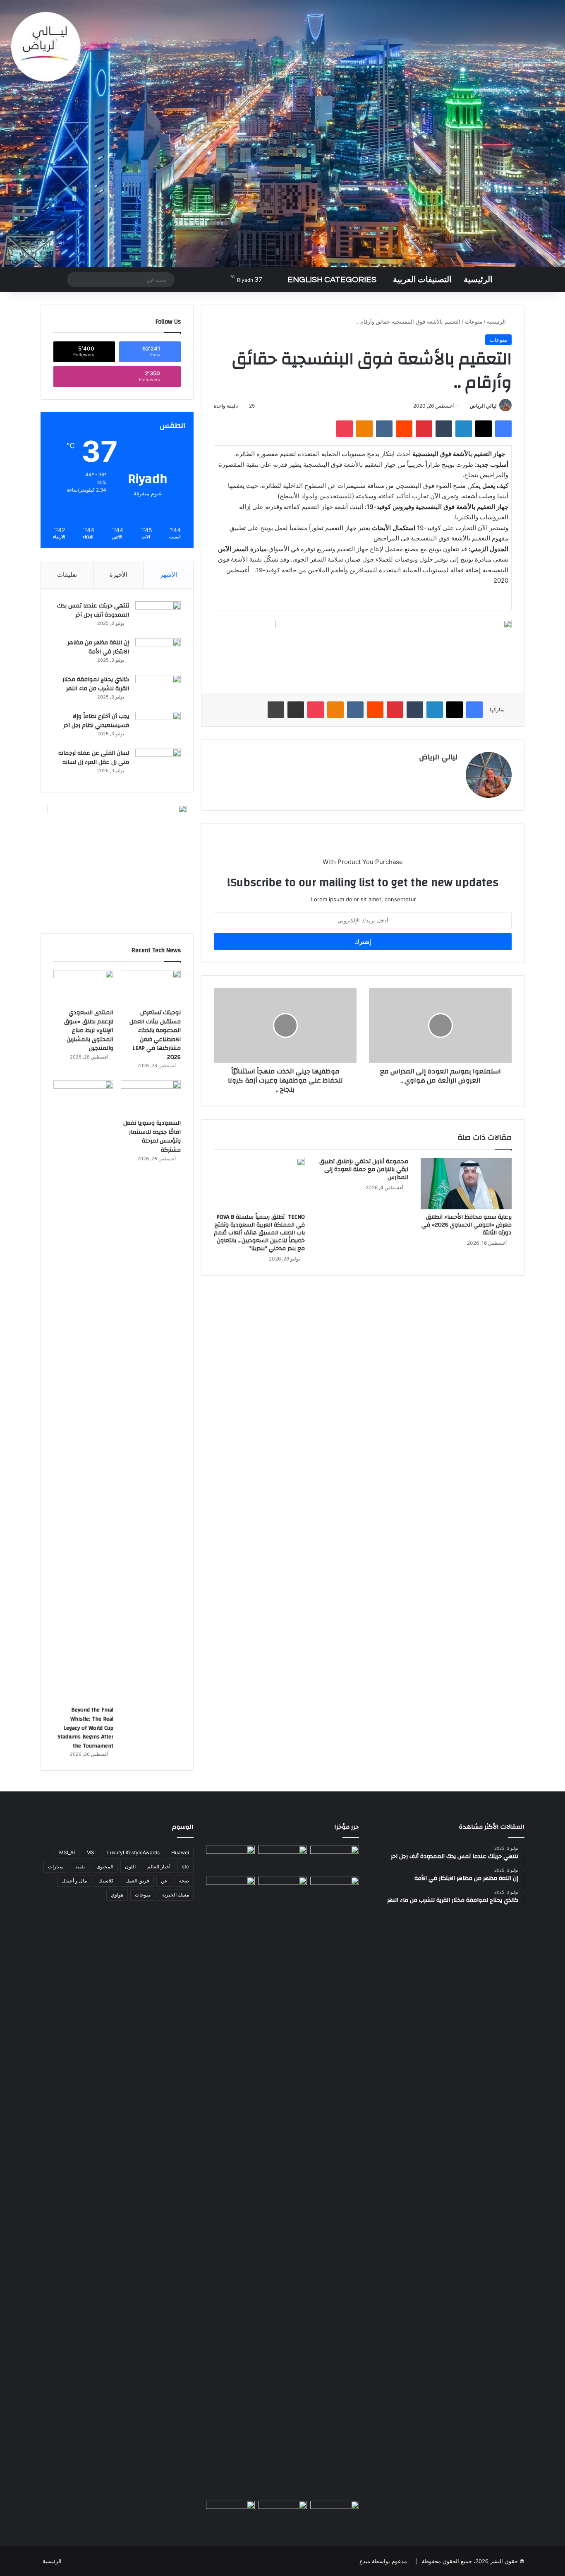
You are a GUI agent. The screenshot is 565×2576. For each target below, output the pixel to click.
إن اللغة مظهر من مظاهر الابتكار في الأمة (98, 647)
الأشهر (169, 575)
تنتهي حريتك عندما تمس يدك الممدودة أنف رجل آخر (93, 610)
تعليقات (67, 575)
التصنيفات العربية (422, 280)
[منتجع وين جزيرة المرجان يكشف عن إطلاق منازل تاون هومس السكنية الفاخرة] (230, 2515)
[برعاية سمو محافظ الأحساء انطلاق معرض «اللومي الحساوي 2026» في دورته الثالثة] (466, 1184)
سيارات (56, 1867)
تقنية (80, 1867)
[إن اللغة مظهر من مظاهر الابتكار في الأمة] (158, 654)
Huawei (180, 1852)
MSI (91, 1852)
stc (186, 1867)
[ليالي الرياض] (282, 134)
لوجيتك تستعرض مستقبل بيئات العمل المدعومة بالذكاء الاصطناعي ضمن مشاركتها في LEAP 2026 (155, 1035)
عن (164, 1881)
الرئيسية (478, 280)
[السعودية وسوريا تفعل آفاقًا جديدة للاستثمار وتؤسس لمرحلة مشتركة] (151, 1097)
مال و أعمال (74, 1881)
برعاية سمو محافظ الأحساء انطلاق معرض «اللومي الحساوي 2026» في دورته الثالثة (467, 1225)
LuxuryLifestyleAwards (133, 1852)
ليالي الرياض (483, 406)
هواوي (117, 1895)
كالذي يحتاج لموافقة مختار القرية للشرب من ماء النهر (96, 684)
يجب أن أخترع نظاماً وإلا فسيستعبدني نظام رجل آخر (96, 721)
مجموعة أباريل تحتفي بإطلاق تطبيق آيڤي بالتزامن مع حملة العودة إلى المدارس (364, 1169)
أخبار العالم (159, 1867)
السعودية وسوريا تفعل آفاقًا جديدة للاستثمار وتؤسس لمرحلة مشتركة (152, 1137)
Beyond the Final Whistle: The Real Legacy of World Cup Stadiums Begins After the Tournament (85, 1728)
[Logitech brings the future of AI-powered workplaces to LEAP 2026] (335, 1859)
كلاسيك (106, 1881)
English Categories (332, 280)
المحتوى (105, 1867)
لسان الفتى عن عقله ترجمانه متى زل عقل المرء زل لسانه (94, 758)
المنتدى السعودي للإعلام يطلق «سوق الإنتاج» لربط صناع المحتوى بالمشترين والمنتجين (89, 1030)
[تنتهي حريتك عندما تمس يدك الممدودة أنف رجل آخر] (158, 617)
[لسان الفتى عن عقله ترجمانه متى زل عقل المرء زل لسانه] (158, 764)
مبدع (365, 2561)
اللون (130, 1867)
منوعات (474, 322)
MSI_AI (67, 1852)
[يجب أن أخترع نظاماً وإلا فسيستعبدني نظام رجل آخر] (158, 727)
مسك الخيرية (176, 1895)
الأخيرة (119, 575)
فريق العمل (137, 1881)
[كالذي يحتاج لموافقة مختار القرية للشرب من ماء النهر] (158, 690)
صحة (184, 1881)
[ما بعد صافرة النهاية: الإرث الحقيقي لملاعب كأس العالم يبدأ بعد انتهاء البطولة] (230, 2187)
